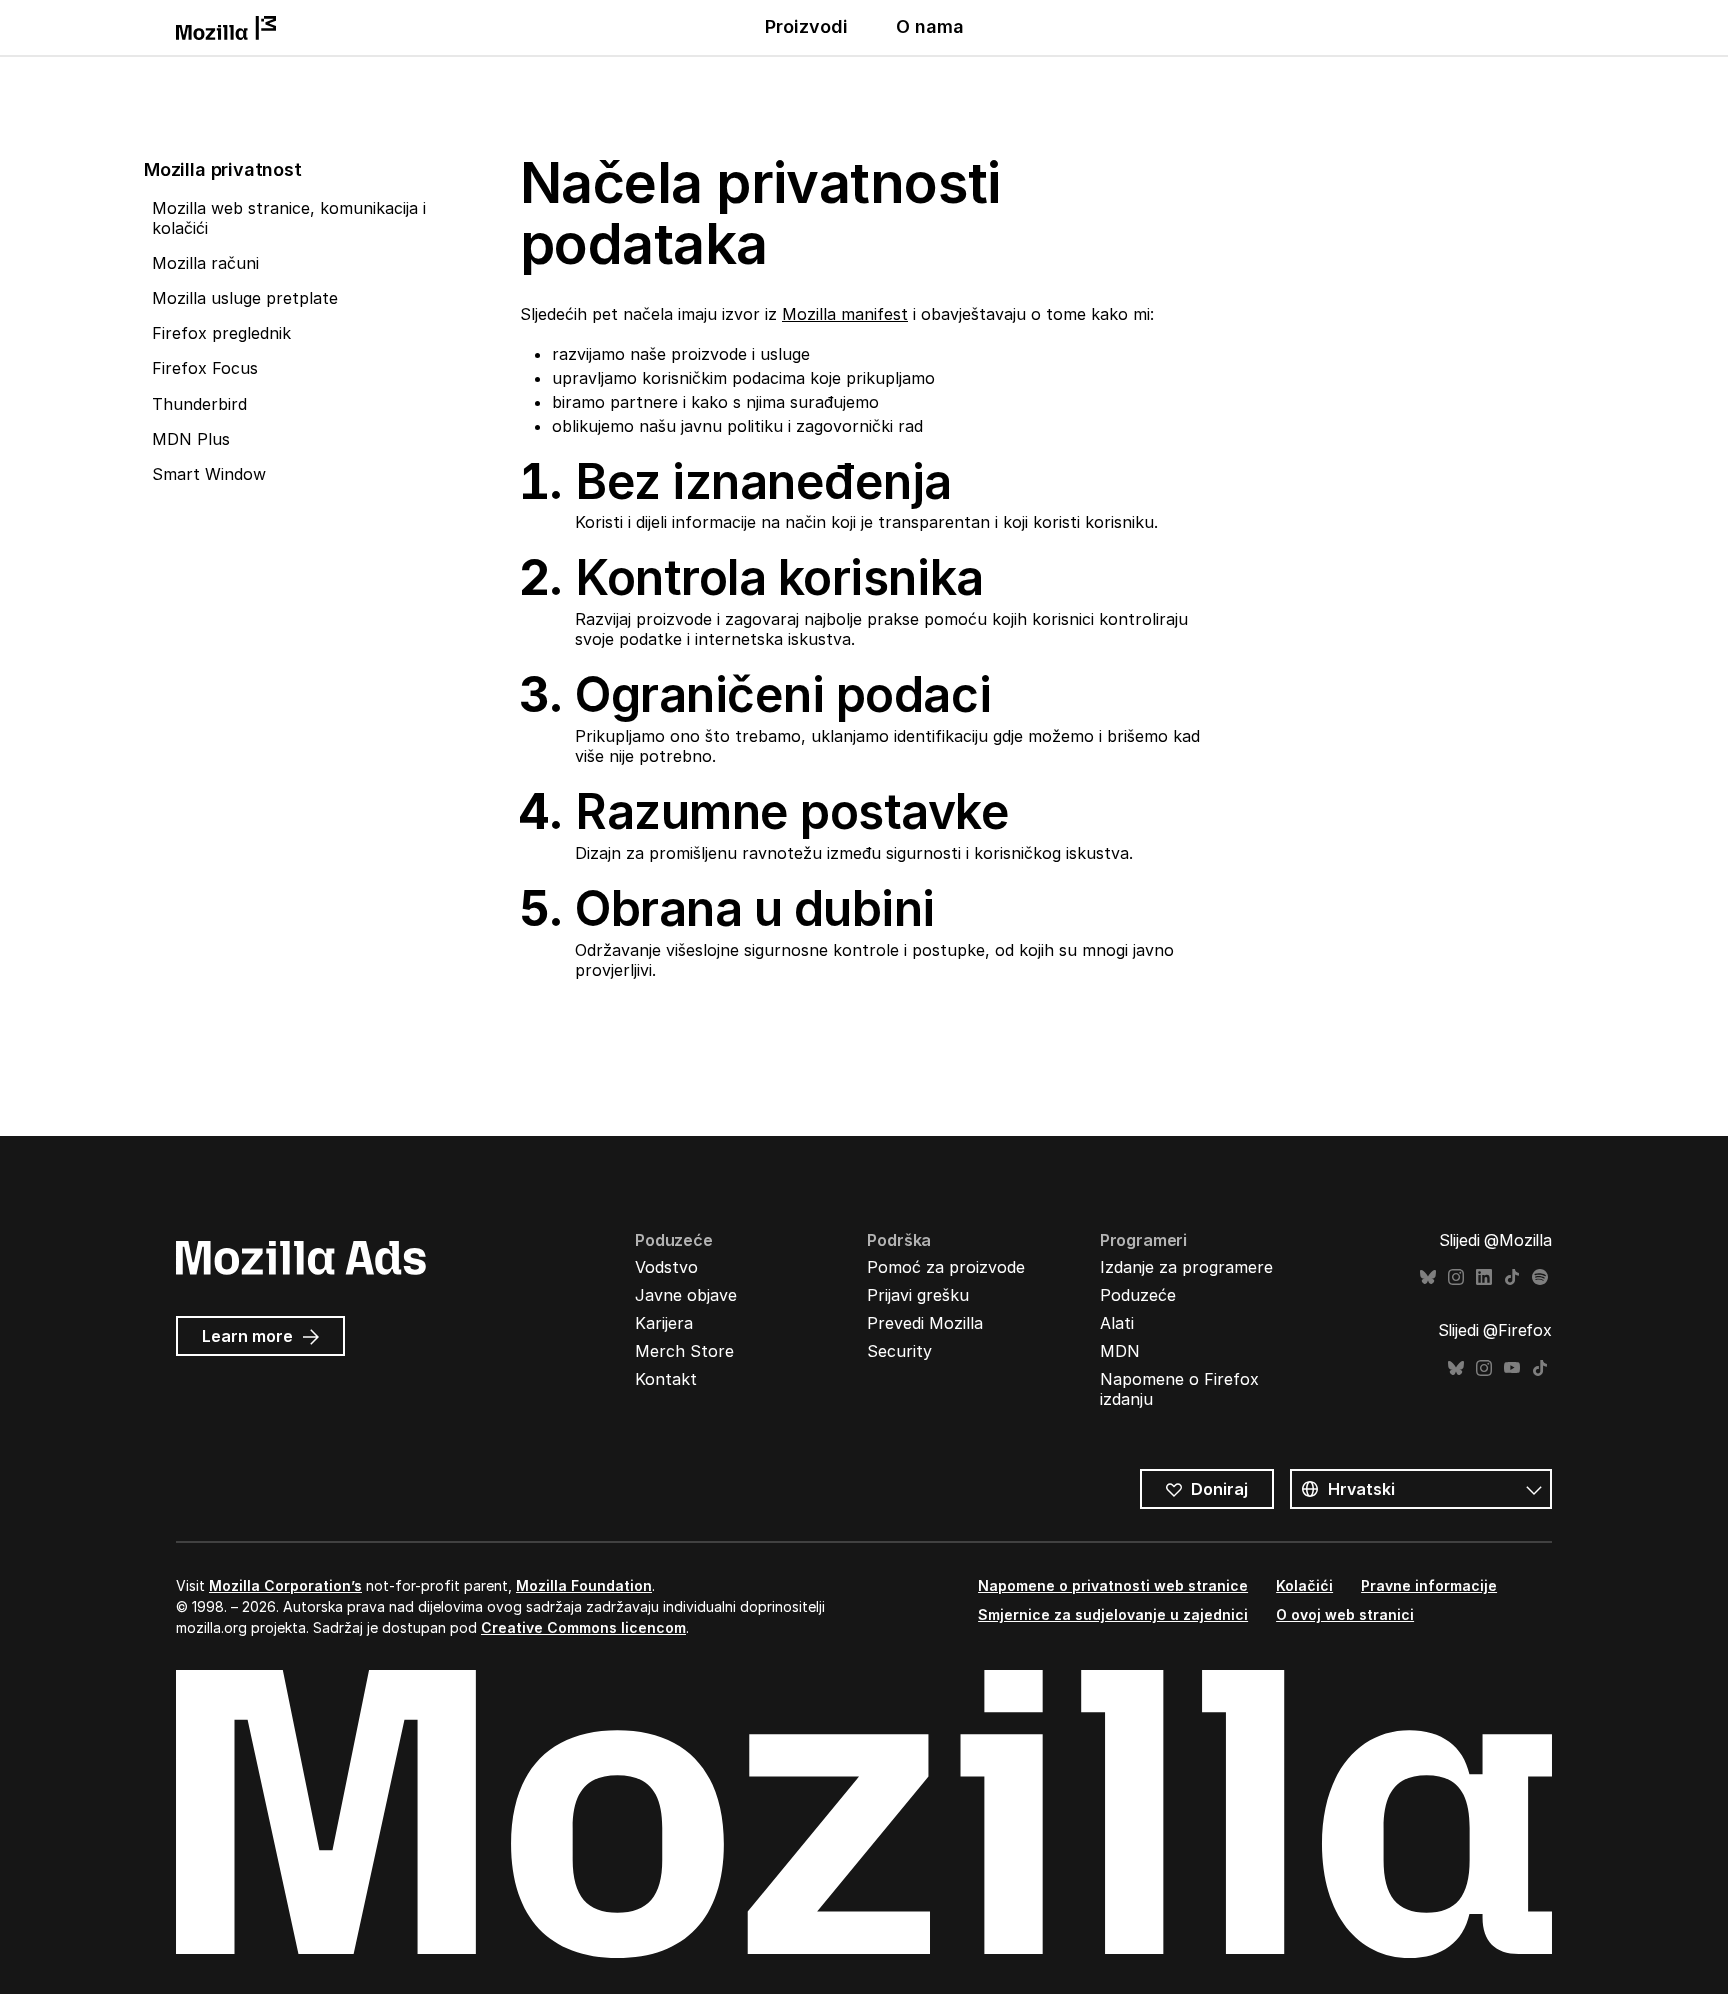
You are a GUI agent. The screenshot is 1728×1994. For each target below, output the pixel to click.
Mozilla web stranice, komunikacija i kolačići (289, 218)
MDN (1120, 1351)
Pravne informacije (1429, 1585)
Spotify (1540, 1277)
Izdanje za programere (1186, 1267)
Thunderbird (199, 404)
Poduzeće (1138, 1295)
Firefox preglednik (221, 333)
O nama (930, 26)
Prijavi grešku (918, 1295)
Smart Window (209, 474)
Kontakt (666, 1379)
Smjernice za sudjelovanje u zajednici (1113, 1614)
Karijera (664, 1323)
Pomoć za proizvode (946, 1267)
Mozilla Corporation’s (285, 1585)
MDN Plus (191, 439)
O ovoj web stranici (1345, 1614)
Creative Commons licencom (583, 1627)
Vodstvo (666, 1267)
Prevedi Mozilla (925, 1323)
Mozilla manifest (845, 314)
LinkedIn (1484, 1277)
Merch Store (684, 1351)
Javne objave (686, 1295)
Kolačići (1304, 1585)
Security (899, 1351)
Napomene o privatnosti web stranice (1113, 1585)
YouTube (1512, 1368)
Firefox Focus (205, 368)
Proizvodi (806, 26)
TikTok (1512, 1277)
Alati (1117, 1323)
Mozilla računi (205, 263)
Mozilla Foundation (584, 1585)
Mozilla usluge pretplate (245, 298)
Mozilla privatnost (223, 169)
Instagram (1456, 1277)
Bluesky (1428, 1277)
